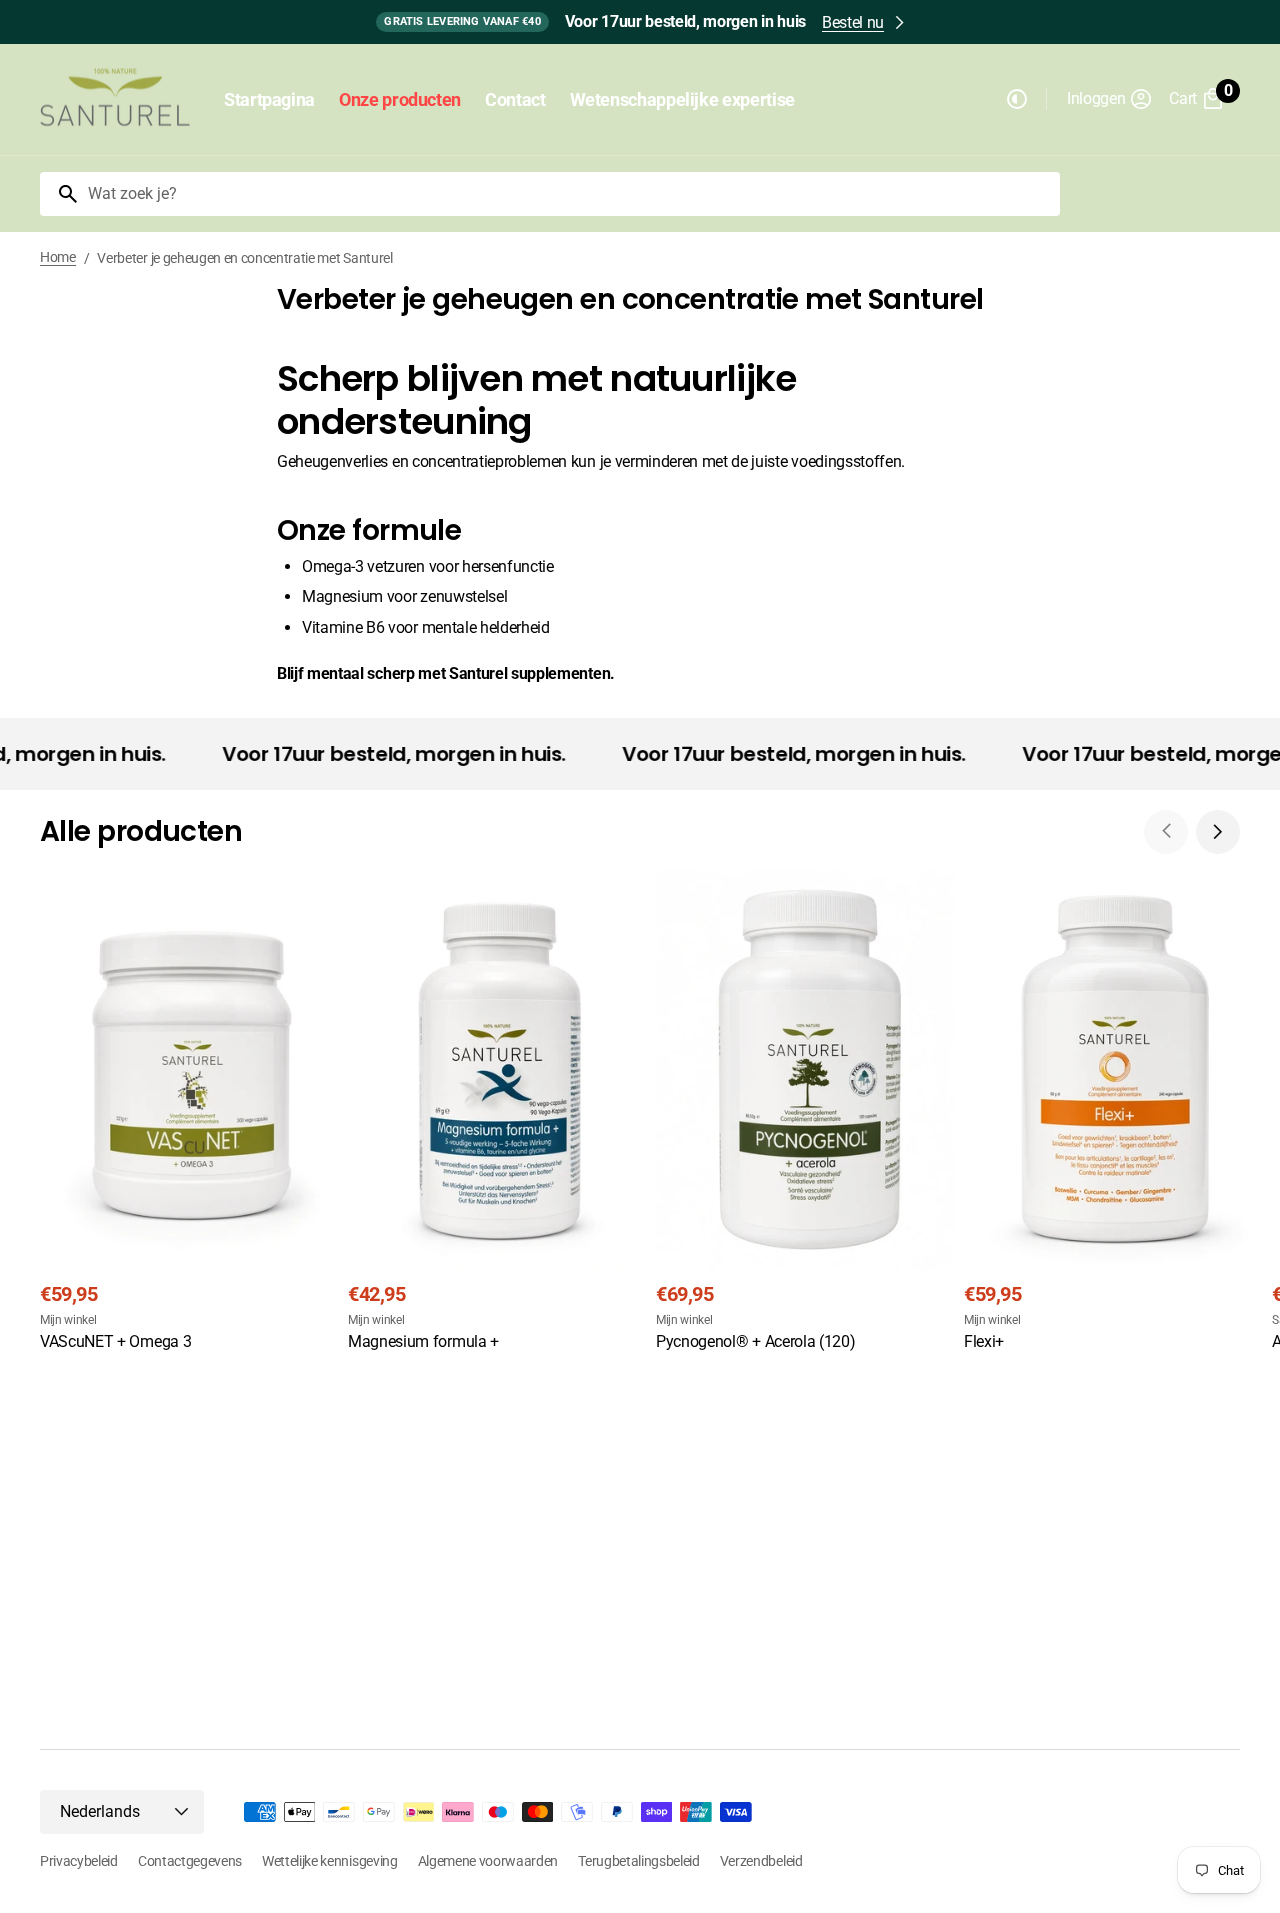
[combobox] (570, 194)
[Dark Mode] (1017, 99)
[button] (1110, 99)
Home (58, 257)
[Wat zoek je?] (60, 194)
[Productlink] (190, 1113)
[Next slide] (1218, 832)
